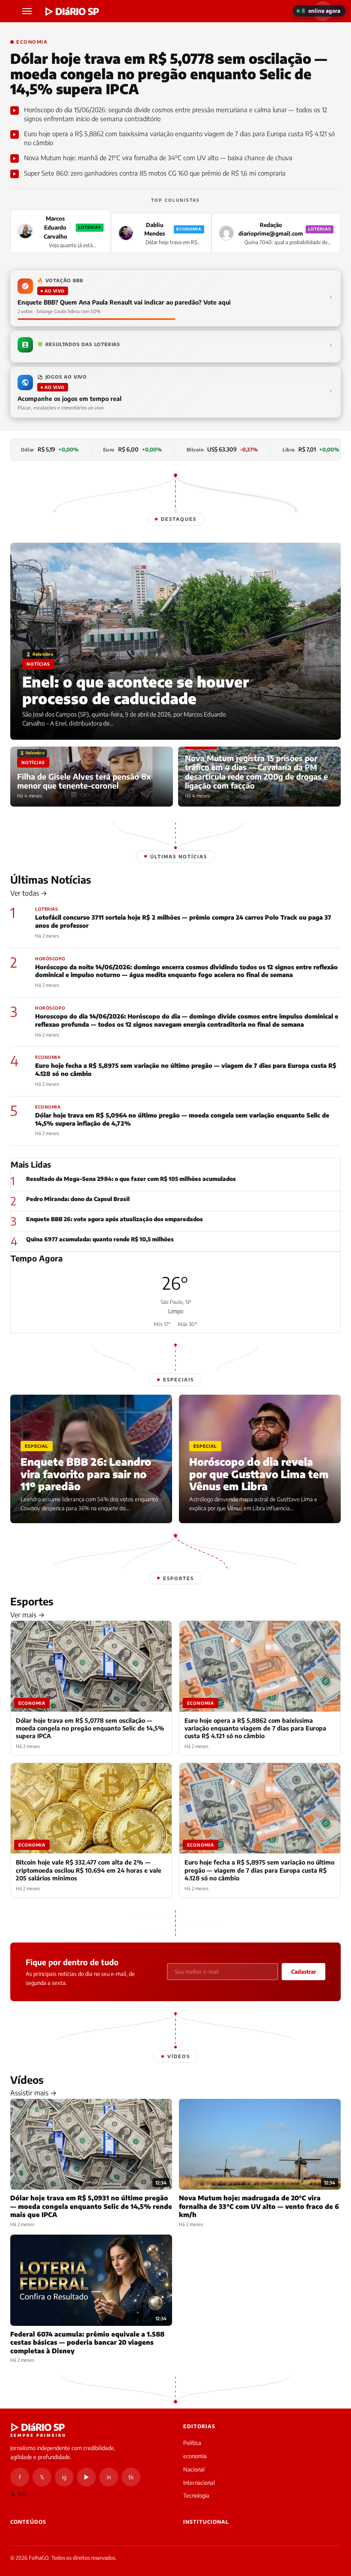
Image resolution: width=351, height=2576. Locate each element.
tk (131, 2477)
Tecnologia (196, 2495)
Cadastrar (303, 1972)
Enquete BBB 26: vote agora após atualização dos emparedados (115, 1219)
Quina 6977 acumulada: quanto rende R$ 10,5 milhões (100, 1239)
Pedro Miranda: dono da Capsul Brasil (78, 1199)
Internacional (199, 2483)
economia (195, 2456)
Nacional (194, 2469)
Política (192, 2443)
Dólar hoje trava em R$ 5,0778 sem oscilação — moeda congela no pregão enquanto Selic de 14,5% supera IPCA (169, 74)
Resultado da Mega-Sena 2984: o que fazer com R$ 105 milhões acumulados (131, 1179)
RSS (22, 2494)
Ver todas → (29, 893)
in (109, 2477)
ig (64, 2477)
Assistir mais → (33, 2093)
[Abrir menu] (28, 11)
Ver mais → (27, 1615)
